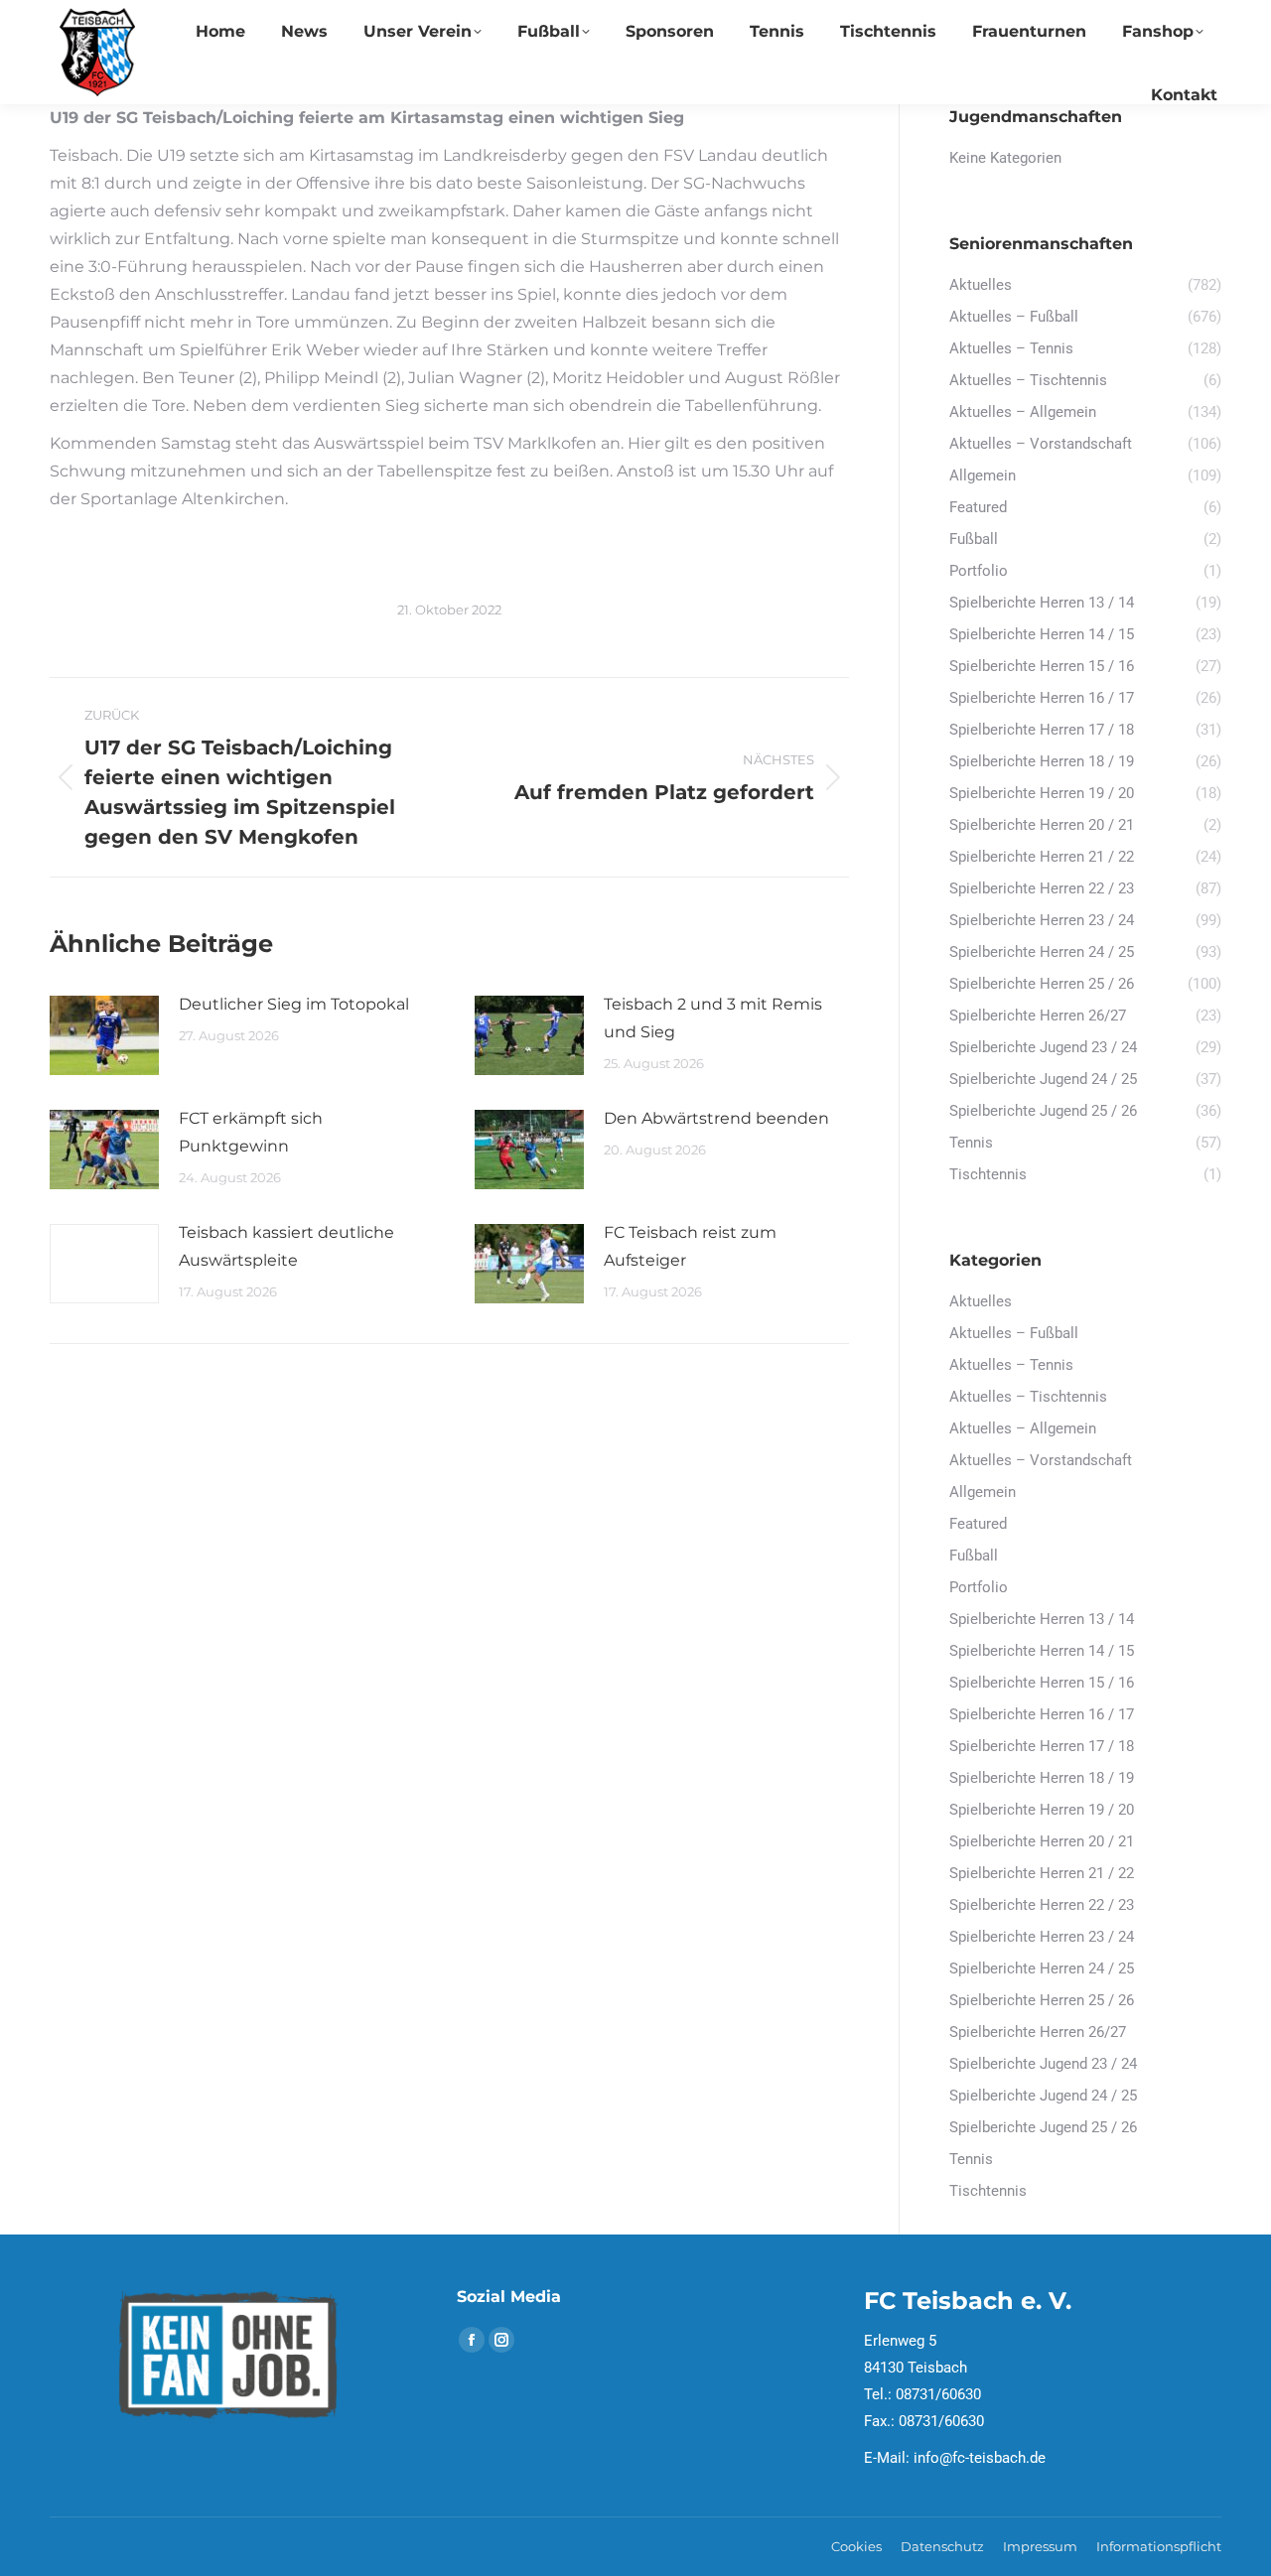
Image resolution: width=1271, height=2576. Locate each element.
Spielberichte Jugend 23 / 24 (1043, 2064)
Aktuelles (981, 1301)
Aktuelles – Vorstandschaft (1041, 1460)
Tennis (971, 2159)
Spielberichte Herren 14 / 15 (1042, 1651)
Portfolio (979, 1587)
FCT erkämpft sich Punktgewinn (251, 1132)
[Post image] (104, 1035)
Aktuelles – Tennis (1011, 1365)
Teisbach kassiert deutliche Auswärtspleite (286, 1246)
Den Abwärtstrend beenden (716, 1118)
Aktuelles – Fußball (1014, 1333)
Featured (978, 1524)
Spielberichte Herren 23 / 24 (1042, 1937)
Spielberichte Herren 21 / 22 (1042, 1873)
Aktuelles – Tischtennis (1028, 1397)
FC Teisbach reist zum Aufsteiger (690, 1246)
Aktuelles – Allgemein (1023, 1428)
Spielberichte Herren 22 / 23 (1042, 1905)
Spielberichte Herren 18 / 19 (1042, 1778)
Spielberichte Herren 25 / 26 (1042, 2000)
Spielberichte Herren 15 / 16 (1042, 1683)
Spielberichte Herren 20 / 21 (1042, 1841)
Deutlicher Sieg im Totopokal (294, 1004)
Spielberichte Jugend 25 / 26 (1043, 2127)
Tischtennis (988, 2191)
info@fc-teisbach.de (980, 2458)
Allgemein (983, 1492)
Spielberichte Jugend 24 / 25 (1043, 2096)
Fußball (974, 1556)
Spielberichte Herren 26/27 (1038, 2032)
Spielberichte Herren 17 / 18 (1042, 1746)
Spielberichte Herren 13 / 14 (1042, 1619)
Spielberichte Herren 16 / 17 (1042, 1714)
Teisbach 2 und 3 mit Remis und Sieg (713, 1018)
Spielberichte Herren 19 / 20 (1042, 1810)
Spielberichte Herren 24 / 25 (1042, 1968)
